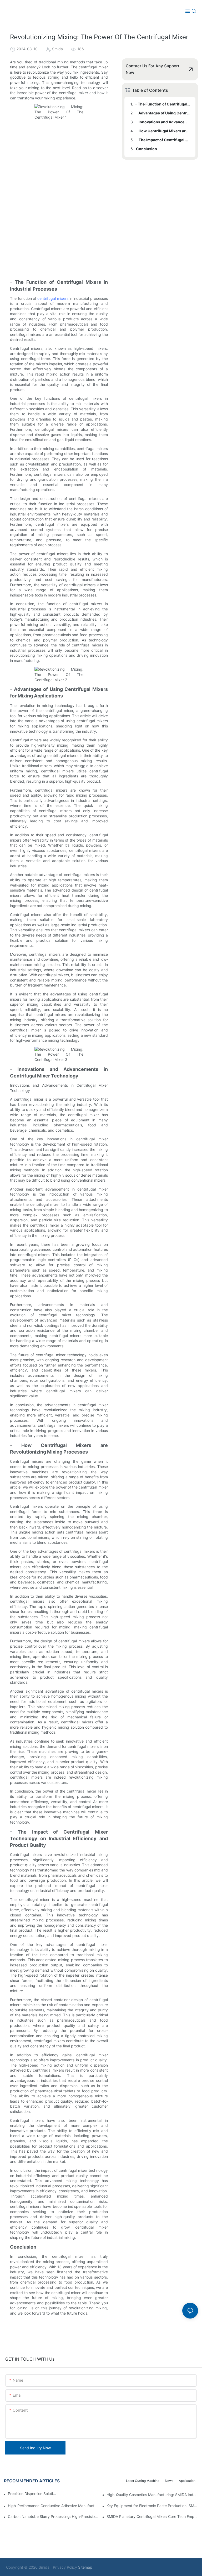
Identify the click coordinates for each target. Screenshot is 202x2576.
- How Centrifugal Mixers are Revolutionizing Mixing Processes (163, 131)
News (169, 2481)
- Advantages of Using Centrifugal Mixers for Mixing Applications (163, 113)
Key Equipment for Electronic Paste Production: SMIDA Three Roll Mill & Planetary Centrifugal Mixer (152, 2506)
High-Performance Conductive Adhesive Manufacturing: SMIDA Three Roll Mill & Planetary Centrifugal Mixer (54, 2506)
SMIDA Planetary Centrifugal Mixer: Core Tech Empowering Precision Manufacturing (152, 2516)
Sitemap (85, 2567)
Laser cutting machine (143, 2481)
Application (187, 2481)
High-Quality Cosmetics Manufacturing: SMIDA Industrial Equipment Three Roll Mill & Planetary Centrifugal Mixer (152, 2495)
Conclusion (147, 149)
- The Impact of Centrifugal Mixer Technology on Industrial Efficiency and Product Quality (163, 140)
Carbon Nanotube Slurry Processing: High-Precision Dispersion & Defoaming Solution (54, 2516)
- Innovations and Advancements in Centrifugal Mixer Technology (163, 122)
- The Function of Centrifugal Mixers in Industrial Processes (163, 104)
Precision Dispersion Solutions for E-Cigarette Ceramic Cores (33, 2494)
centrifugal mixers (53, 298)
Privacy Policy (65, 2567)
